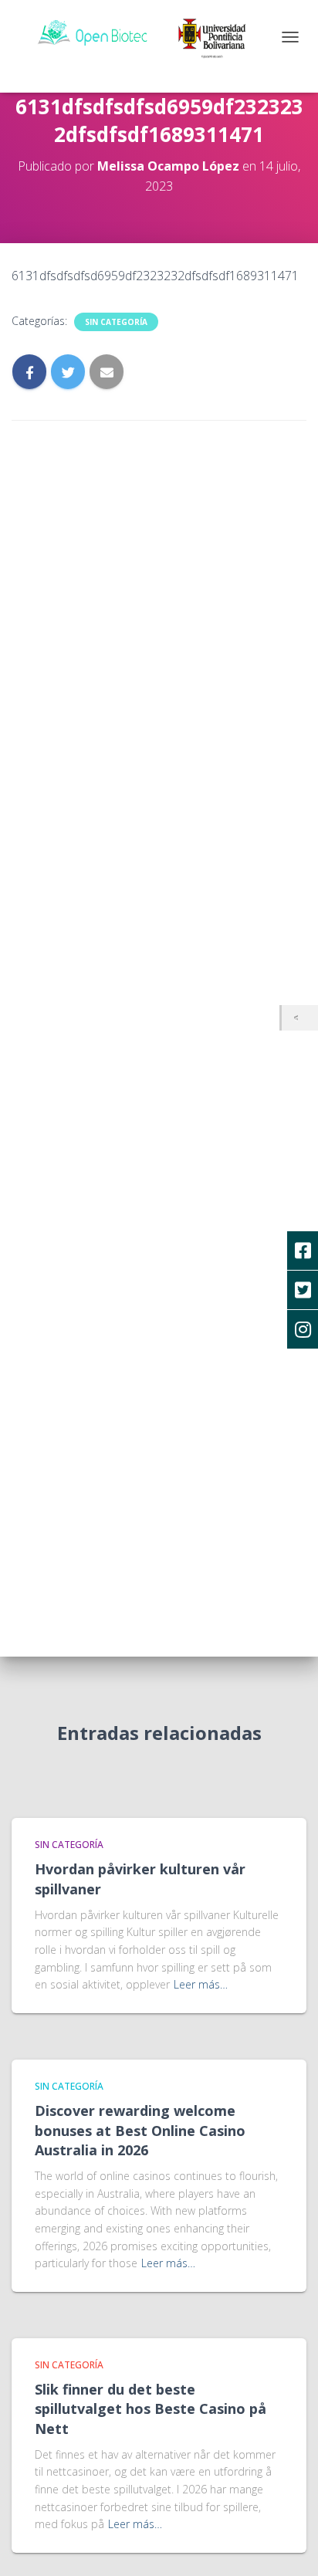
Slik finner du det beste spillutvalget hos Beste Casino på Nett (151, 2408)
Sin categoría (116, 322)
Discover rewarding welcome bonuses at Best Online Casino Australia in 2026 (140, 2130)
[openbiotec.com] (152, 35)
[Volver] (300, 1018)
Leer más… (201, 1984)
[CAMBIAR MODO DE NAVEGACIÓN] (290, 37)
